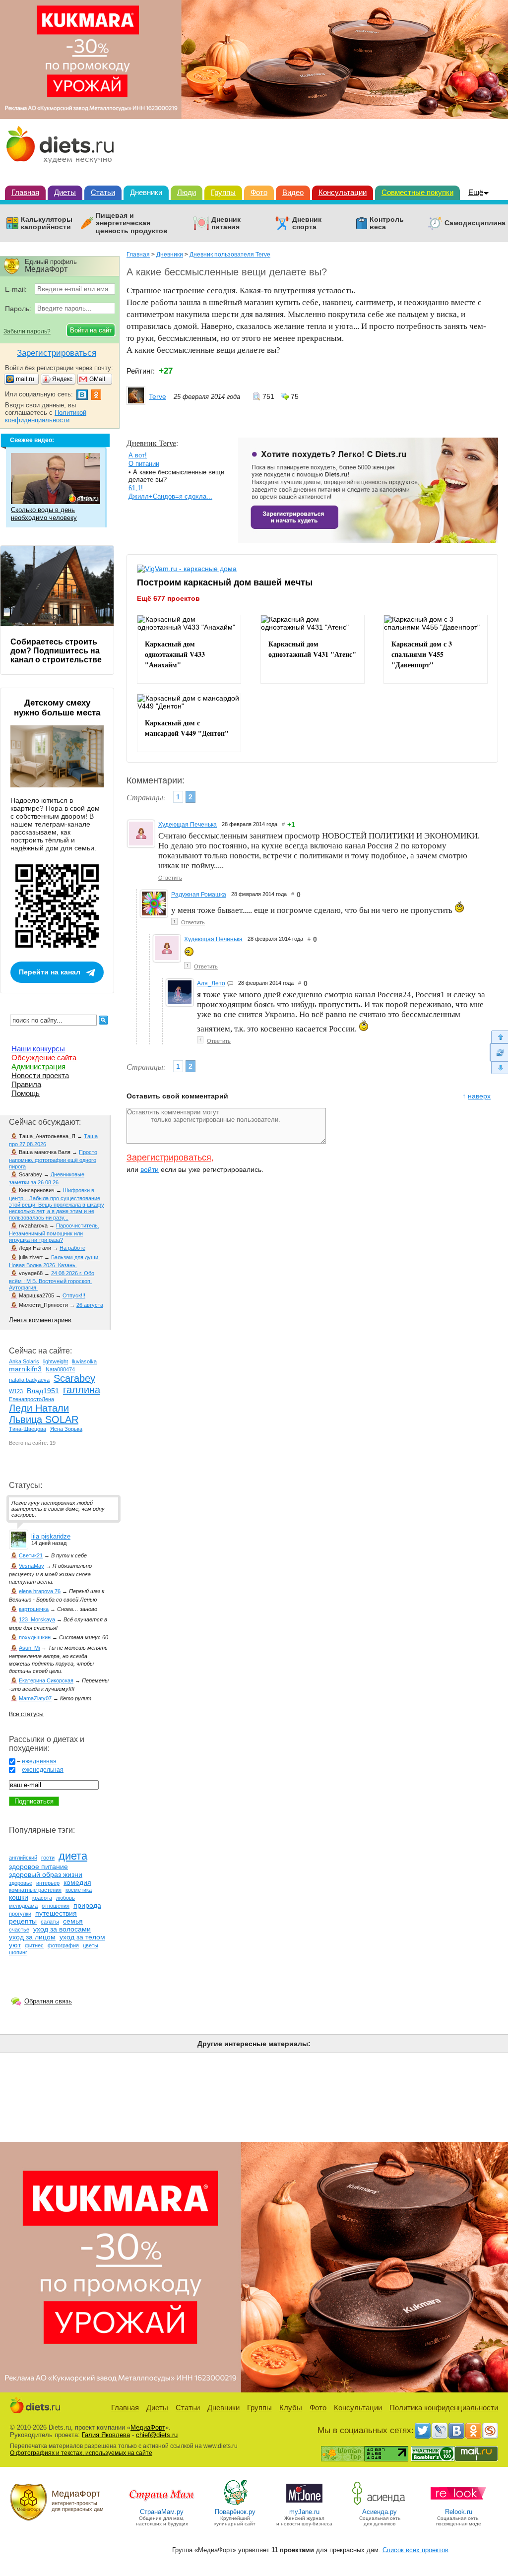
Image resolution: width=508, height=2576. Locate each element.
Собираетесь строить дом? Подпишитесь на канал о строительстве (56, 651)
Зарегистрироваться (169, 1158)
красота (42, 1898)
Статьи (103, 192)
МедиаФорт (148, 2427)
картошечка (34, 1609)
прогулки (20, 1914)
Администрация (38, 1066)
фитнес (34, 1945)
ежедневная (39, 1761)
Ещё (476, 192)
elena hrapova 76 (40, 1591)
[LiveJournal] (440, 2431)
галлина (82, 1390)
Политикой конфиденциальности (46, 416)
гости (48, 1858)
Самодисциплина (475, 223)
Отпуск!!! (74, 1295)
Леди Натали (39, 1408)
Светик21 (31, 1555)
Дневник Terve (151, 443)
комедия (77, 1882)
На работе (72, 1248)
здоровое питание (38, 1867)
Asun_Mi (29, 1648)
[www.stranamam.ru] (162, 2504)
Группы (223, 192)
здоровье (21, 1883)
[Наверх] (499, 1037)
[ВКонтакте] (456, 2431)
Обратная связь (48, 2001)
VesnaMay (32, 1566)
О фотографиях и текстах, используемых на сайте (81, 2453)
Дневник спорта (307, 223)
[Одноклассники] (473, 2431)
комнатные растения (35, 1890)
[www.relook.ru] (458, 2504)
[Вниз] (499, 1068)
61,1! (136, 488)
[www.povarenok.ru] (235, 2504)
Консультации (343, 192)
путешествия (56, 1913)
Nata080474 (60, 1369)
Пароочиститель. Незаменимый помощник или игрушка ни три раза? (54, 1233)
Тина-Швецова (28, 1429)
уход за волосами (62, 1929)
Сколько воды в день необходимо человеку (44, 514)
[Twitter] (423, 2431)
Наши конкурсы (38, 1049)
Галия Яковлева (106, 2435)
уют (15, 1945)
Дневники (146, 192)
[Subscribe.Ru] (490, 2431)
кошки (19, 1897)
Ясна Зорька (66, 1429)
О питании (144, 464)
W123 (16, 1391)
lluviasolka (84, 1361)
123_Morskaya (37, 1619)
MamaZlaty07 (35, 1698)
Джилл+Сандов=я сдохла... (170, 496)
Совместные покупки (417, 192)
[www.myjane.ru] (304, 2504)
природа (87, 1905)
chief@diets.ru (157, 2435)
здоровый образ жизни (46, 1874)
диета (73, 1856)
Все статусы (26, 1714)
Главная (25, 192)
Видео (293, 192)
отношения (56, 1906)
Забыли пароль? (27, 331)
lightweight (56, 1361)
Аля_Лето (211, 983)
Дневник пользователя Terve (230, 255)
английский (23, 1858)
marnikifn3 (25, 1369)
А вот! (138, 455)
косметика (79, 1890)
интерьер (48, 1883)
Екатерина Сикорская (46, 1680)
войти (150, 1169)
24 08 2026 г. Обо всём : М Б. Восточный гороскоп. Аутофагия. (52, 1280)
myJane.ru (304, 2512)
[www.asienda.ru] (380, 2504)
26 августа (90, 1305)
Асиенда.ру (380, 2512)
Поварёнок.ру (235, 2512)
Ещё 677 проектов (168, 598)
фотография (63, 1945)
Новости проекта (40, 1075)
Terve (158, 396)
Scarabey (74, 1378)
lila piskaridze (51, 1536)
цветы (91, 1945)
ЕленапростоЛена (32, 1399)
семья (73, 1921)
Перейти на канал (50, 972)
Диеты (65, 192)
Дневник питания (226, 223)
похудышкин (35, 1637)
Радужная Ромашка (199, 895)
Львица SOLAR (44, 1419)
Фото (259, 192)
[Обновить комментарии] (499, 1052)
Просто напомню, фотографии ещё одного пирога (53, 1159)
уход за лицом (32, 1937)
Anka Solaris (24, 1361)
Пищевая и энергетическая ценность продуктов (132, 223)
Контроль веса (387, 223)
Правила (26, 1084)
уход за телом (82, 1937)
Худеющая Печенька (188, 825)
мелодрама (23, 1906)
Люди (187, 192)
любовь (65, 1898)
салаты (50, 1922)
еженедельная (43, 1770)
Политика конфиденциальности (444, 2408)
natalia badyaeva (29, 1380)
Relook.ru (459, 2512)
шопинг (18, 1952)
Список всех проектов (415, 2550)
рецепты (23, 1921)
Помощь (26, 1093)
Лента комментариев (40, 1320)
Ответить (170, 878)
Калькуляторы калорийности (47, 223)
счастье (19, 1930)
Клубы (291, 2408)
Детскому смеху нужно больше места (57, 708)
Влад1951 (43, 1391)
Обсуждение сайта (44, 1058)
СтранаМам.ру (162, 2512)
